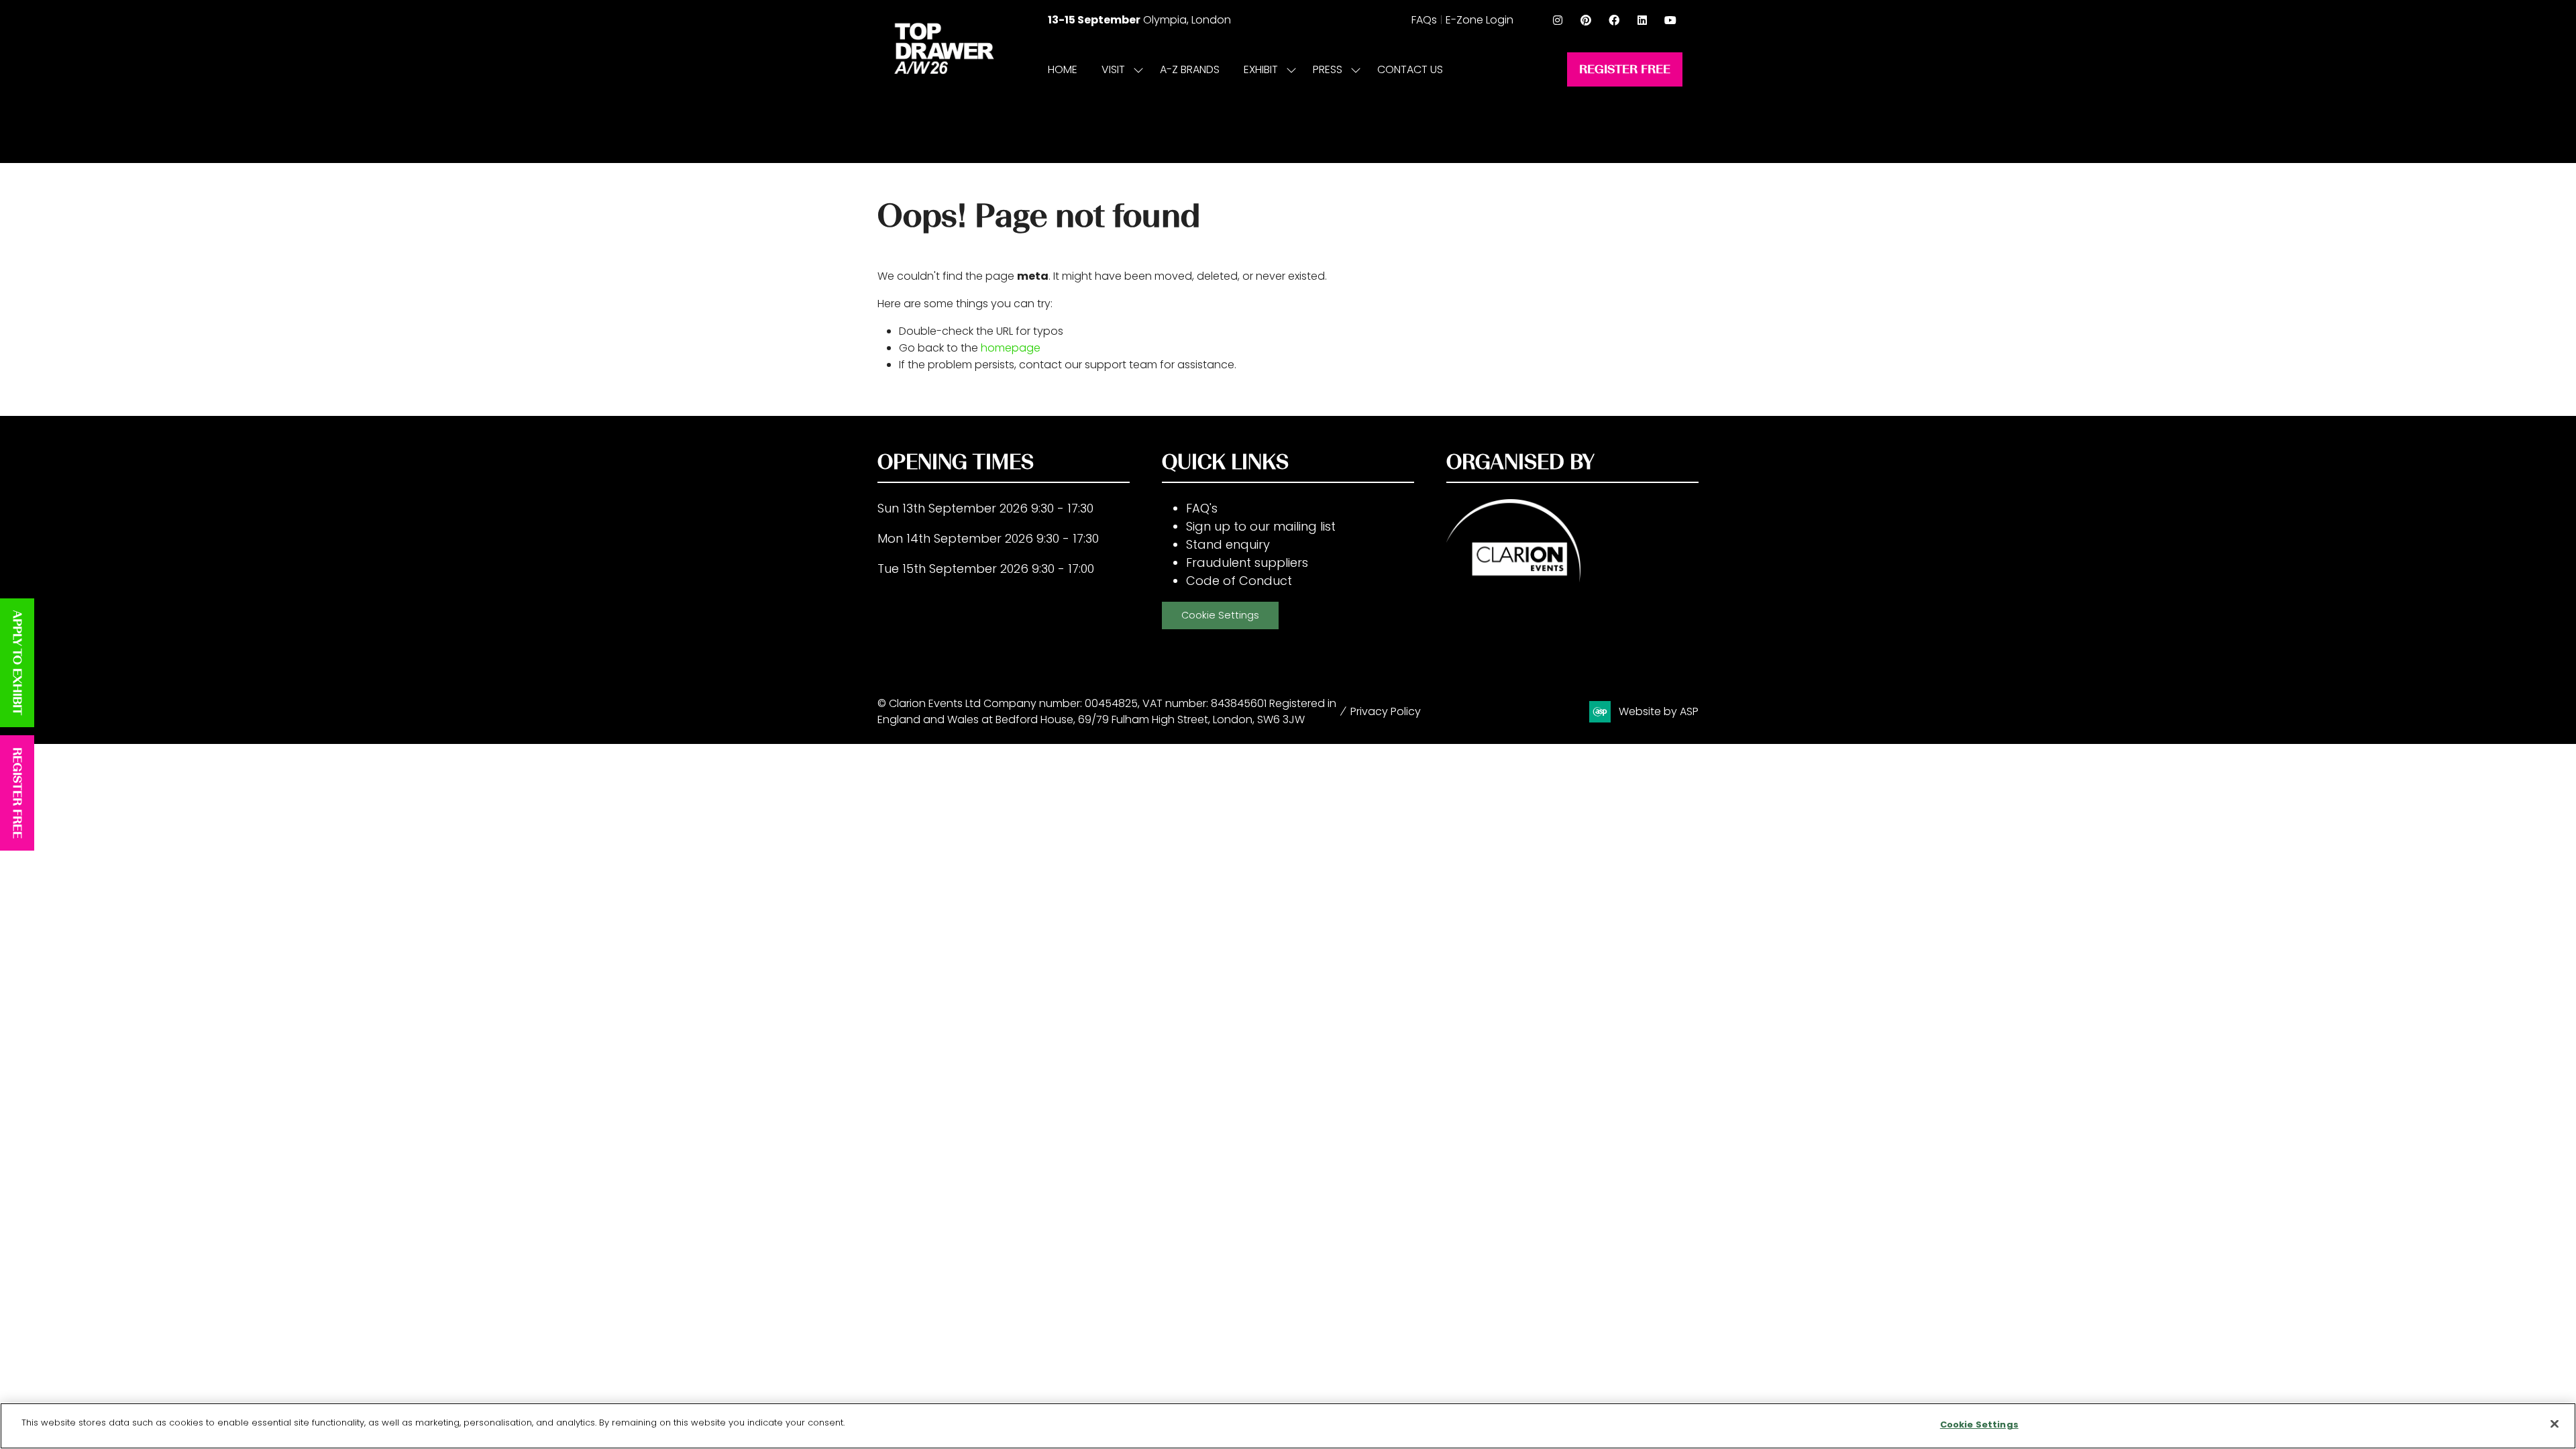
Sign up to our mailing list (1261, 526)
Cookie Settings (1220, 615)
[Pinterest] (1586, 20)
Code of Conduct (1239, 581)
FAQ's (1202, 508)
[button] (1625, 69)
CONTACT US (1410, 69)
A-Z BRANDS (1190, 69)
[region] (1288, 1426)
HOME (1063, 69)
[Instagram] (1558, 20)
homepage (1011, 348)
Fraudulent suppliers (1247, 562)
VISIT (1113, 69)
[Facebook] (1614, 20)
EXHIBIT (1261, 69)
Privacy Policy (1386, 711)
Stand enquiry (1228, 544)
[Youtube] (1670, 20)
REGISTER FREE (17, 793)
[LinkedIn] (1642, 20)
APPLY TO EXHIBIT (17, 663)
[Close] (2555, 1424)
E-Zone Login (1480, 20)
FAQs (1424, 20)
